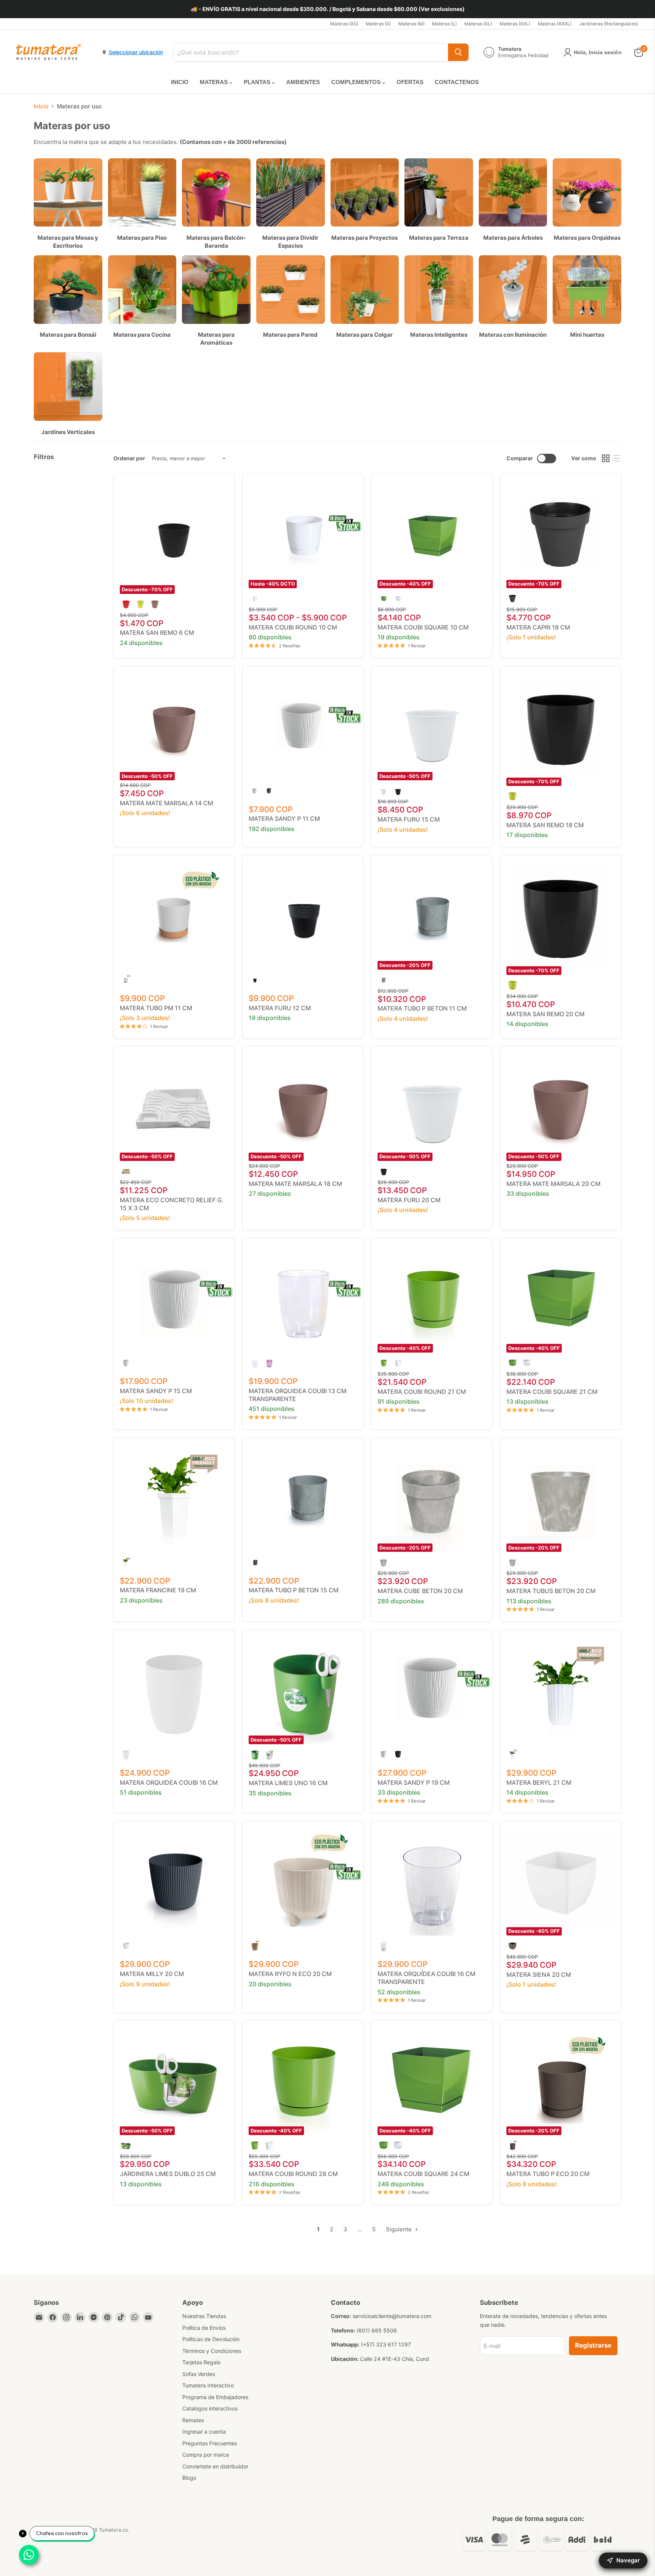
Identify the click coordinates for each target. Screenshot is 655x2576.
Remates (193, 2420)
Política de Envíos (204, 2328)
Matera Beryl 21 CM (539, 1782)
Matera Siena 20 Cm (539, 1975)
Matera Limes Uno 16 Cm (288, 1783)
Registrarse (593, 2345)
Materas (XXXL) (555, 24)
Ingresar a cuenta (204, 2432)
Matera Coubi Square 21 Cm (552, 1392)
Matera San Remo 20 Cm (545, 1014)
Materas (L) (444, 24)
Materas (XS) (344, 24)
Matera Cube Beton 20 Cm (420, 1591)
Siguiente (400, 2229)
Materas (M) (411, 24)
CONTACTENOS (457, 82)
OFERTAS (410, 82)
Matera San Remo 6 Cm (157, 633)
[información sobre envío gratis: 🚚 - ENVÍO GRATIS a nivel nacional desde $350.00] (327, 9)
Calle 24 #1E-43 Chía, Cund (395, 2359)
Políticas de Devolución (211, 2339)
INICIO (180, 82)
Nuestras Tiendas (204, 2316)
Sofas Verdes (199, 2374)
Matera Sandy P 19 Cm (414, 1782)
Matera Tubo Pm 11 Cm (156, 1008)
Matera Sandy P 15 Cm (156, 1391)
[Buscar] (458, 52)
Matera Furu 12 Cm (280, 1008)
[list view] (616, 459)
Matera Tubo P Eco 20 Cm (548, 2174)
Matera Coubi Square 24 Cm (423, 2174)
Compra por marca (206, 2455)
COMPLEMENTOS (357, 82)
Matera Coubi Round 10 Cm (293, 627)
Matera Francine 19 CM (158, 1590)
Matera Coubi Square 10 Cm (423, 627)
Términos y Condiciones (212, 2351)
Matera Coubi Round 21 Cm (422, 1392)
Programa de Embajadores (215, 2397)
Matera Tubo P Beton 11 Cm (422, 1008)
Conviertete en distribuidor (215, 2466)
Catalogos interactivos (210, 2408)
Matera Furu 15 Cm (409, 819)
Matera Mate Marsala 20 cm (553, 1184)
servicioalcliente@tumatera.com (392, 2316)
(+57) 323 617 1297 (386, 2344)
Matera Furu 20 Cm (409, 1200)
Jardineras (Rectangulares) (609, 24)
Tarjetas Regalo (201, 2362)
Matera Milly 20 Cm (152, 1974)
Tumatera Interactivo (208, 2385)
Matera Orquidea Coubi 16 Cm (169, 1782)
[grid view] (606, 459)
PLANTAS (258, 82)
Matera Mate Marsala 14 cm (166, 803)
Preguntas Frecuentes (210, 2443)
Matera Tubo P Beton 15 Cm (294, 1590)
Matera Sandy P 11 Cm (284, 819)
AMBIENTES (303, 82)
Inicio (41, 106)
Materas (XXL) (515, 24)
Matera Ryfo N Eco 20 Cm (290, 1974)
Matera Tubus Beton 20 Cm (551, 1591)
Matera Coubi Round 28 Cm (293, 2174)
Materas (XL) (478, 24)
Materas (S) (378, 24)
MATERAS (215, 82)
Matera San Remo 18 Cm (545, 825)
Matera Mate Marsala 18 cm (295, 1184)
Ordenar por (129, 458)
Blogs (189, 2478)
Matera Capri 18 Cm (538, 627)
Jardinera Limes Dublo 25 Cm (168, 2174)
